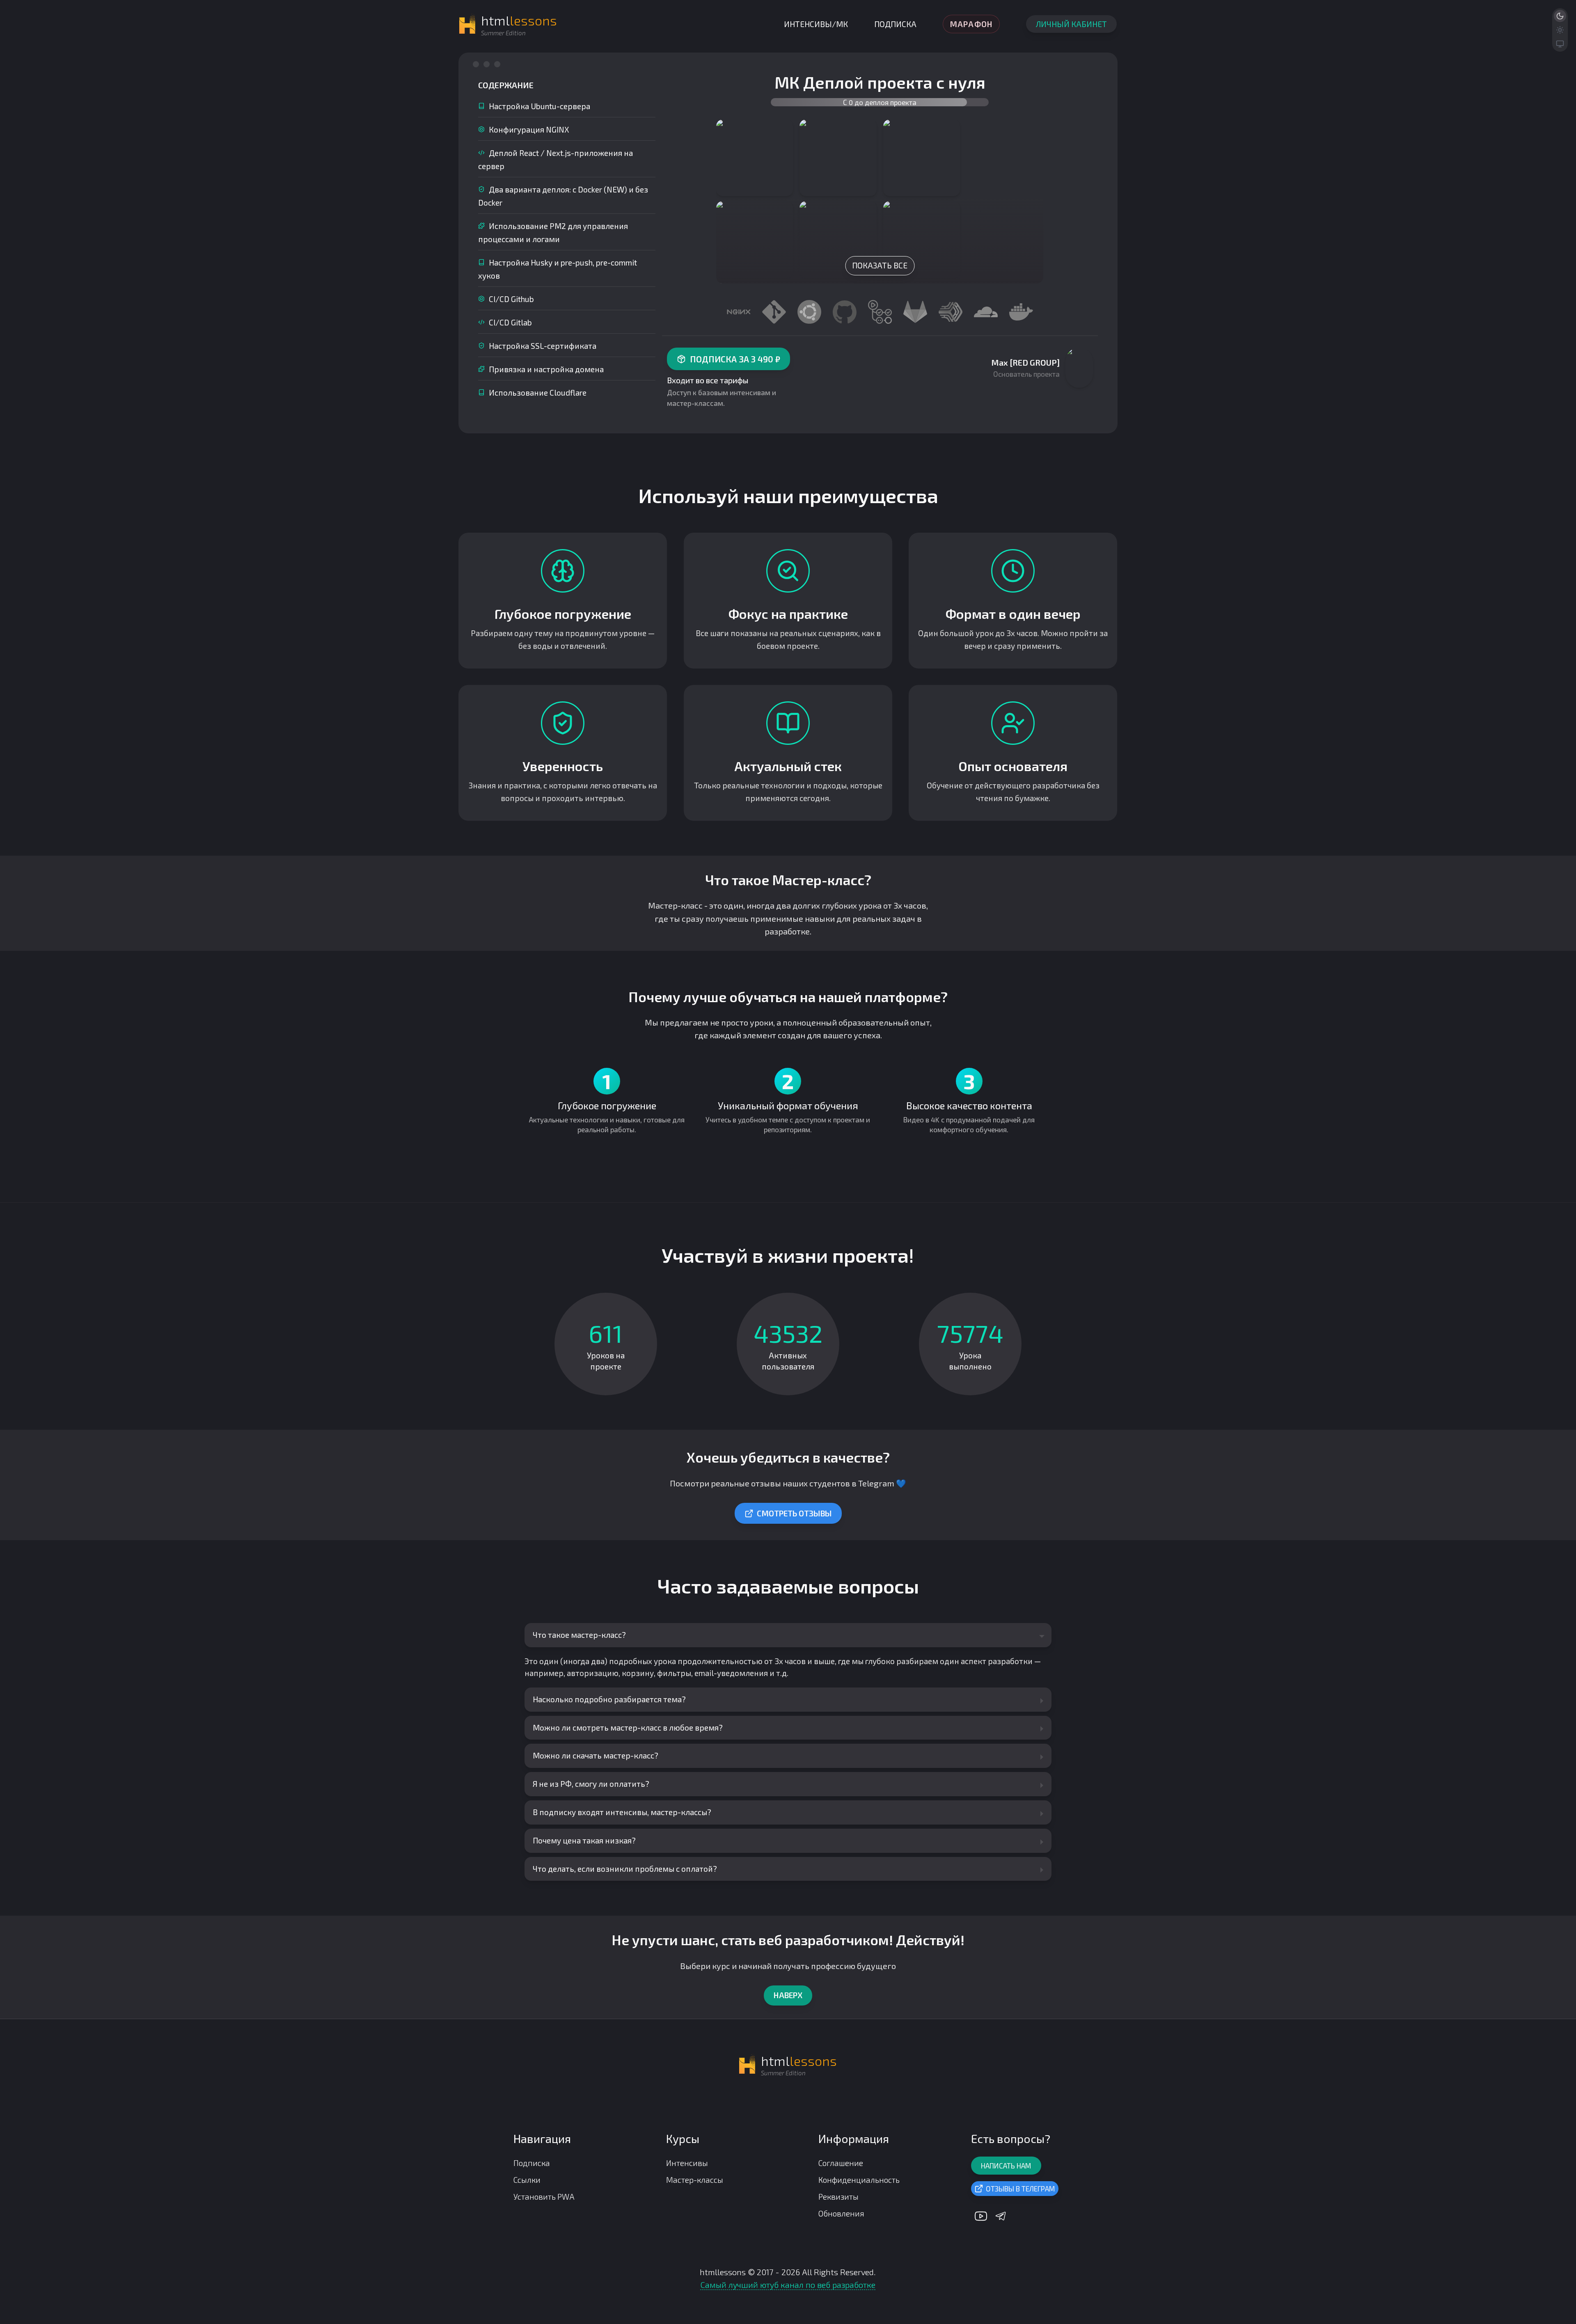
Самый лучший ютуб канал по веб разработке (788, 2285)
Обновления (841, 2213)
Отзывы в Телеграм (1021, 2189)
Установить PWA (544, 2197)
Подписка (895, 24)
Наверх (788, 1995)
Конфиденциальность (859, 2180)
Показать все (880, 265)
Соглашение (841, 2163)
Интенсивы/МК (816, 24)
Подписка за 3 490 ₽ (735, 359)
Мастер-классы (695, 2180)
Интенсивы (687, 2163)
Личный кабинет (1071, 24)
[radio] (1560, 16)
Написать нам (1006, 2166)
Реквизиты (838, 2197)
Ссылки (527, 2180)
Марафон (971, 24)
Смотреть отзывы (794, 1513)
